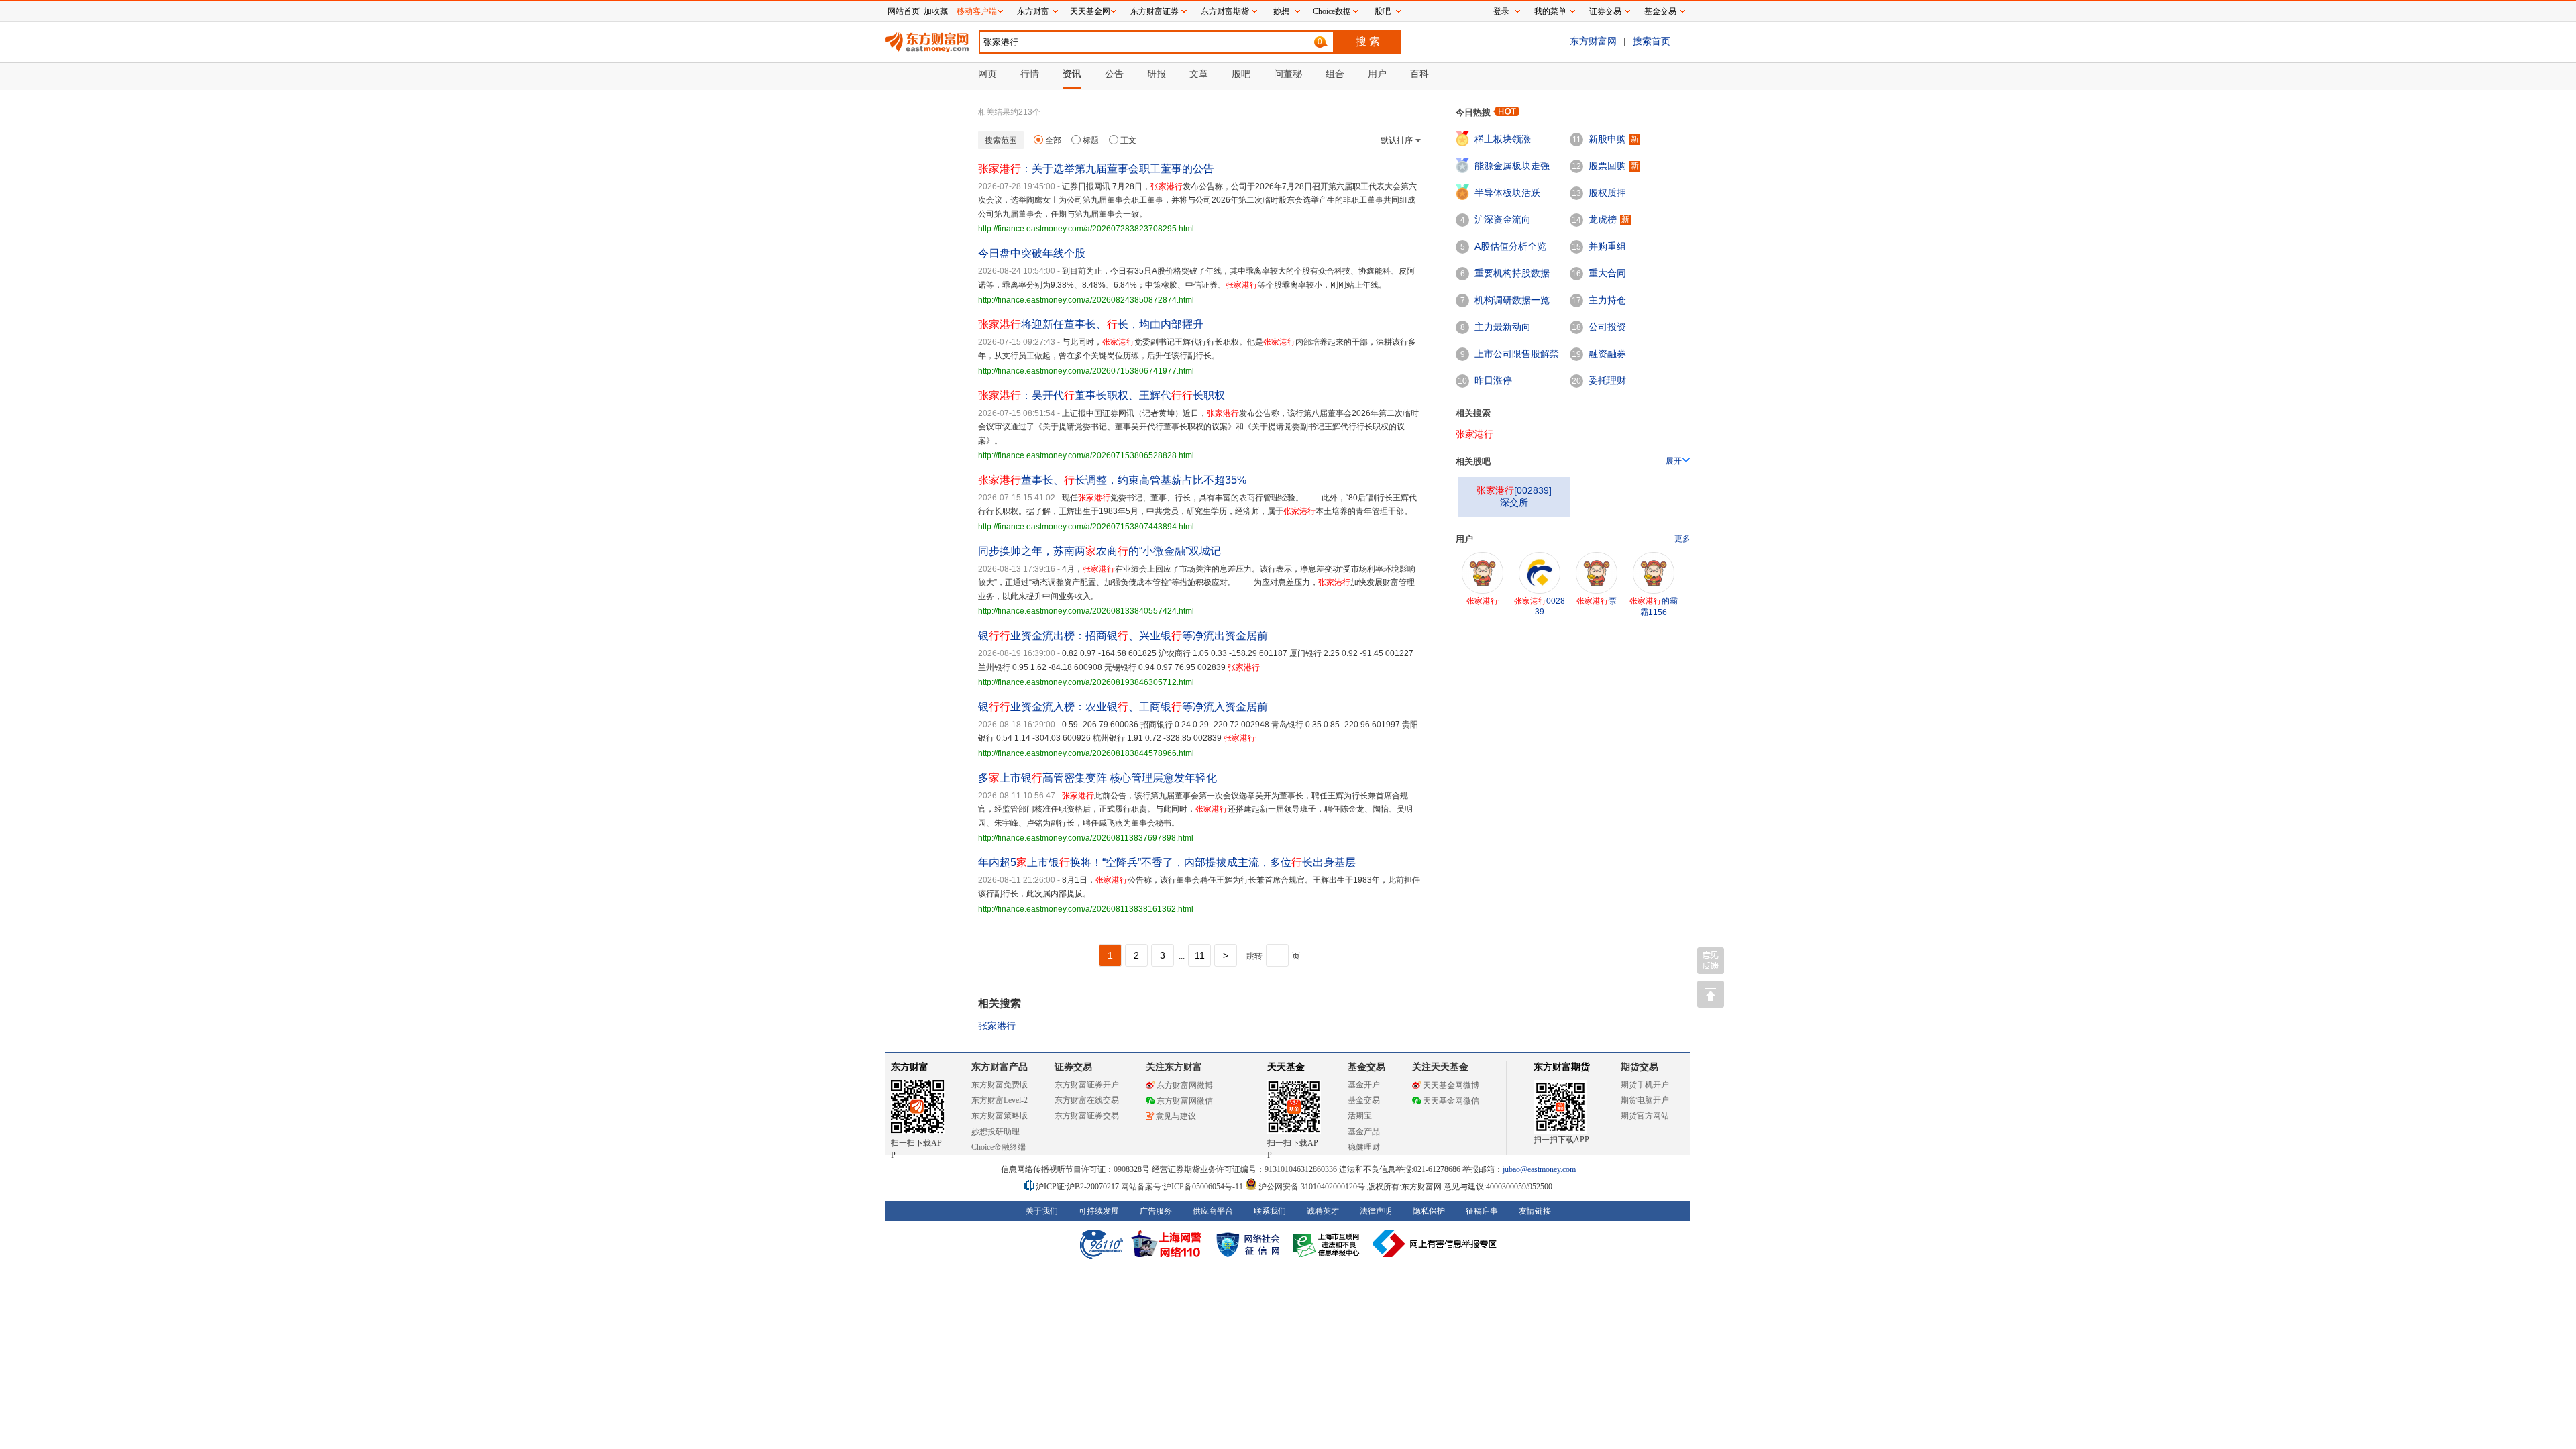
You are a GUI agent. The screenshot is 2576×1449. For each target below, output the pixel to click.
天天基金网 (1090, 11)
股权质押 (1607, 193)
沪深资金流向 (1503, 219)
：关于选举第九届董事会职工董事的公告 (1096, 169)
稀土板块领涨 (1503, 139)
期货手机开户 (1645, 1085)
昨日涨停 (1493, 380)
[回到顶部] (1711, 994)
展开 (1674, 461)
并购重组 (1607, 246)
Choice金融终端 (999, 1147)
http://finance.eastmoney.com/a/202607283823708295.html (1086, 229)
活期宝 (1360, 1116)
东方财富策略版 (1000, 1116)
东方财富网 (1593, 41)
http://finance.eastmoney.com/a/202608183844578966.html (1086, 753)
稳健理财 (1364, 1147)
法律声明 (1376, 1211)
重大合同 (1607, 273)
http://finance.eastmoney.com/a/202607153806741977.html (1086, 371)
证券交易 (1605, 11)
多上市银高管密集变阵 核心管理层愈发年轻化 (1097, 778)
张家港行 (997, 1026)
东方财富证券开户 (1087, 1085)
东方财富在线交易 (1087, 1100)
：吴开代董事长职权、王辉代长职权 (1102, 395)
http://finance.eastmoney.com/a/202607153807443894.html (1086, 527)
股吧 (1383, 11)
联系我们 (1270, 1211)
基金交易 (1364, 1100)
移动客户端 (977, 11)
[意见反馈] (1711, 961)
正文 (1128, 140)
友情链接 (1535, 1211)
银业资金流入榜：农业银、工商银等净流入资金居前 (1123, 707)
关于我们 (1042, 1211)
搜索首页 (1652, 41)
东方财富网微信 (1185, 1101)
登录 (1501, 11)
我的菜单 (1550, 11)
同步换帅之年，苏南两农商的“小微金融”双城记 (1099, 551)
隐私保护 (1429, 1211)
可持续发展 (1099, 1211)
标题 (1091, 140)
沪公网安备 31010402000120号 (1312, 1187)
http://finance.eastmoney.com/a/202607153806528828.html (1086, 455)
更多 (1682, 539)
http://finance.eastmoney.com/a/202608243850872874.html (1086, 300)
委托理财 (1607, 380)
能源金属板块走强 (1512, 166)
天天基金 (1286, 1067)
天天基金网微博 (1451, 1085)
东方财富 (910, 1067)
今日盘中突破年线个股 (1032, 253)
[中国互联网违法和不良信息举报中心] (1435, 1244)
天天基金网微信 (1451, 1101)
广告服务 (1156, 1211)
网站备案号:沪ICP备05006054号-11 (1183, 1187)
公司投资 (1607, 327)
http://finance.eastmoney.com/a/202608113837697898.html (1086, 838)
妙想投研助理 (996, 1132)
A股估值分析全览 (1510, 246)
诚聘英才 (1323, 1211)
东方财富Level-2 (1000, 1100)
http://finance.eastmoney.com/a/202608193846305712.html (1086, 682)
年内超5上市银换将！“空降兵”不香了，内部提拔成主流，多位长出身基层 (1167, 862)
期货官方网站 (1645, 1116)
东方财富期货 (1562, 1067)
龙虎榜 (1603, 219)
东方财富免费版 (1000, 1085)
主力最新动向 (1503, 327)
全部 (1053, 140)
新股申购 (1607, 139)
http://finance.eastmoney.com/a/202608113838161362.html (1086, 909)
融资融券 (1607, 354)
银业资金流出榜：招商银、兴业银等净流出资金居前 (1123, 636)
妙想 (1281, 11)
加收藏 (936, 11)
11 (1200, 955)
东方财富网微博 (1185, 1085)
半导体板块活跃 (1507, 193)
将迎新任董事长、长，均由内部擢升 (1091, 324)
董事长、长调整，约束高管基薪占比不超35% (1112, 480)
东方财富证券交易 (1087, 1116)
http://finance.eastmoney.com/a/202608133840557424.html (1086, 611)
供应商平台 (1213, 1211)
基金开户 (1364, 1085)
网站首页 (904, 11)
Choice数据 (1332, 11)
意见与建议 (1176, 1116)
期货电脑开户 (1645, 1100)
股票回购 (1607, 166)
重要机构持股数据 (1512, 273)
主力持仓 (1607, 300)
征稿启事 (1482, 1211)
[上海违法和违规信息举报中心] (1328, 1244)
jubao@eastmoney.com (1539, 1169)
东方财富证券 (1155, 11)
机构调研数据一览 (1512, 300)
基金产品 (1364, 1132)
